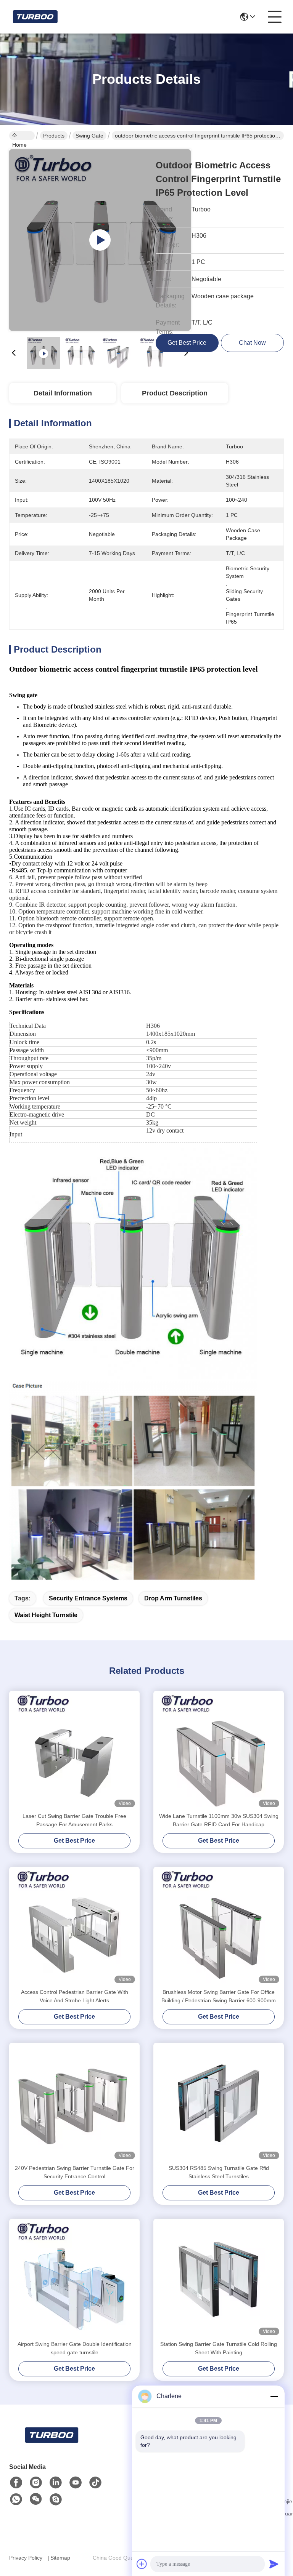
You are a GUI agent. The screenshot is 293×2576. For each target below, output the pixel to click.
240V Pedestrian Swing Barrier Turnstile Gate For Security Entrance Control (75, 2172)
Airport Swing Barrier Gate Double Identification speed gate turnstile (75, 2348)
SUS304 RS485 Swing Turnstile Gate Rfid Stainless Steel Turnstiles (219, 2172)
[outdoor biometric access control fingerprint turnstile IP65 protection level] (100, 240)
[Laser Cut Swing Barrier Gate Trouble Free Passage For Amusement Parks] (74, 1751)
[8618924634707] (16, 2499)
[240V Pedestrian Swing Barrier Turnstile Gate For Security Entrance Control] (74, 2103)
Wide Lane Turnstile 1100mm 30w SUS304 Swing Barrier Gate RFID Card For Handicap (219, 1820)
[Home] (51, 2444)
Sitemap (60, 2558)
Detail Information (63, 393)
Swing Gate (89, 136)
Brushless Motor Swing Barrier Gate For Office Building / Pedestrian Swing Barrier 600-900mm (219, 1996)
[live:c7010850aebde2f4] (56, 2499)
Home (22, 136)
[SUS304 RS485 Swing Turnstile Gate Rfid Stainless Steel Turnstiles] (219, 2103)
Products (54, 136)
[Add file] (142, 2564)
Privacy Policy (26, 2558)
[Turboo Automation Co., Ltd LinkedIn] (56, 2483)
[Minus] (274, 2396)
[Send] (274, 2564)
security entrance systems (88, 1598)
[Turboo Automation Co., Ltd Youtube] (76, 2483)
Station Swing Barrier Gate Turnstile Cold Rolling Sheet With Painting (219, 2348)
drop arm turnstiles (173, 1598)
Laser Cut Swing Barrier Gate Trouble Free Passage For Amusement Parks (74, 1820)
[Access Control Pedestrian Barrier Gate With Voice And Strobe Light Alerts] (74, 1927)
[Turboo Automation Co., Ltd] (35, 17)
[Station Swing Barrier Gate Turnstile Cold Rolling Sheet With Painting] (219, 2279)
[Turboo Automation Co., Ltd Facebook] (16, 2483)
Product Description (175, 393)
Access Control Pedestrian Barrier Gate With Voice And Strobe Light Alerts (75, 1996)
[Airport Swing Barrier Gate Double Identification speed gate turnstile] (74, 2279)
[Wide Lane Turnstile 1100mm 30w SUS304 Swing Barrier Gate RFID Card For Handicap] (219, 1751)
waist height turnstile (46, 1615)
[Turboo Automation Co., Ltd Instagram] (36, 2483)
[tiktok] (95, 2483)
